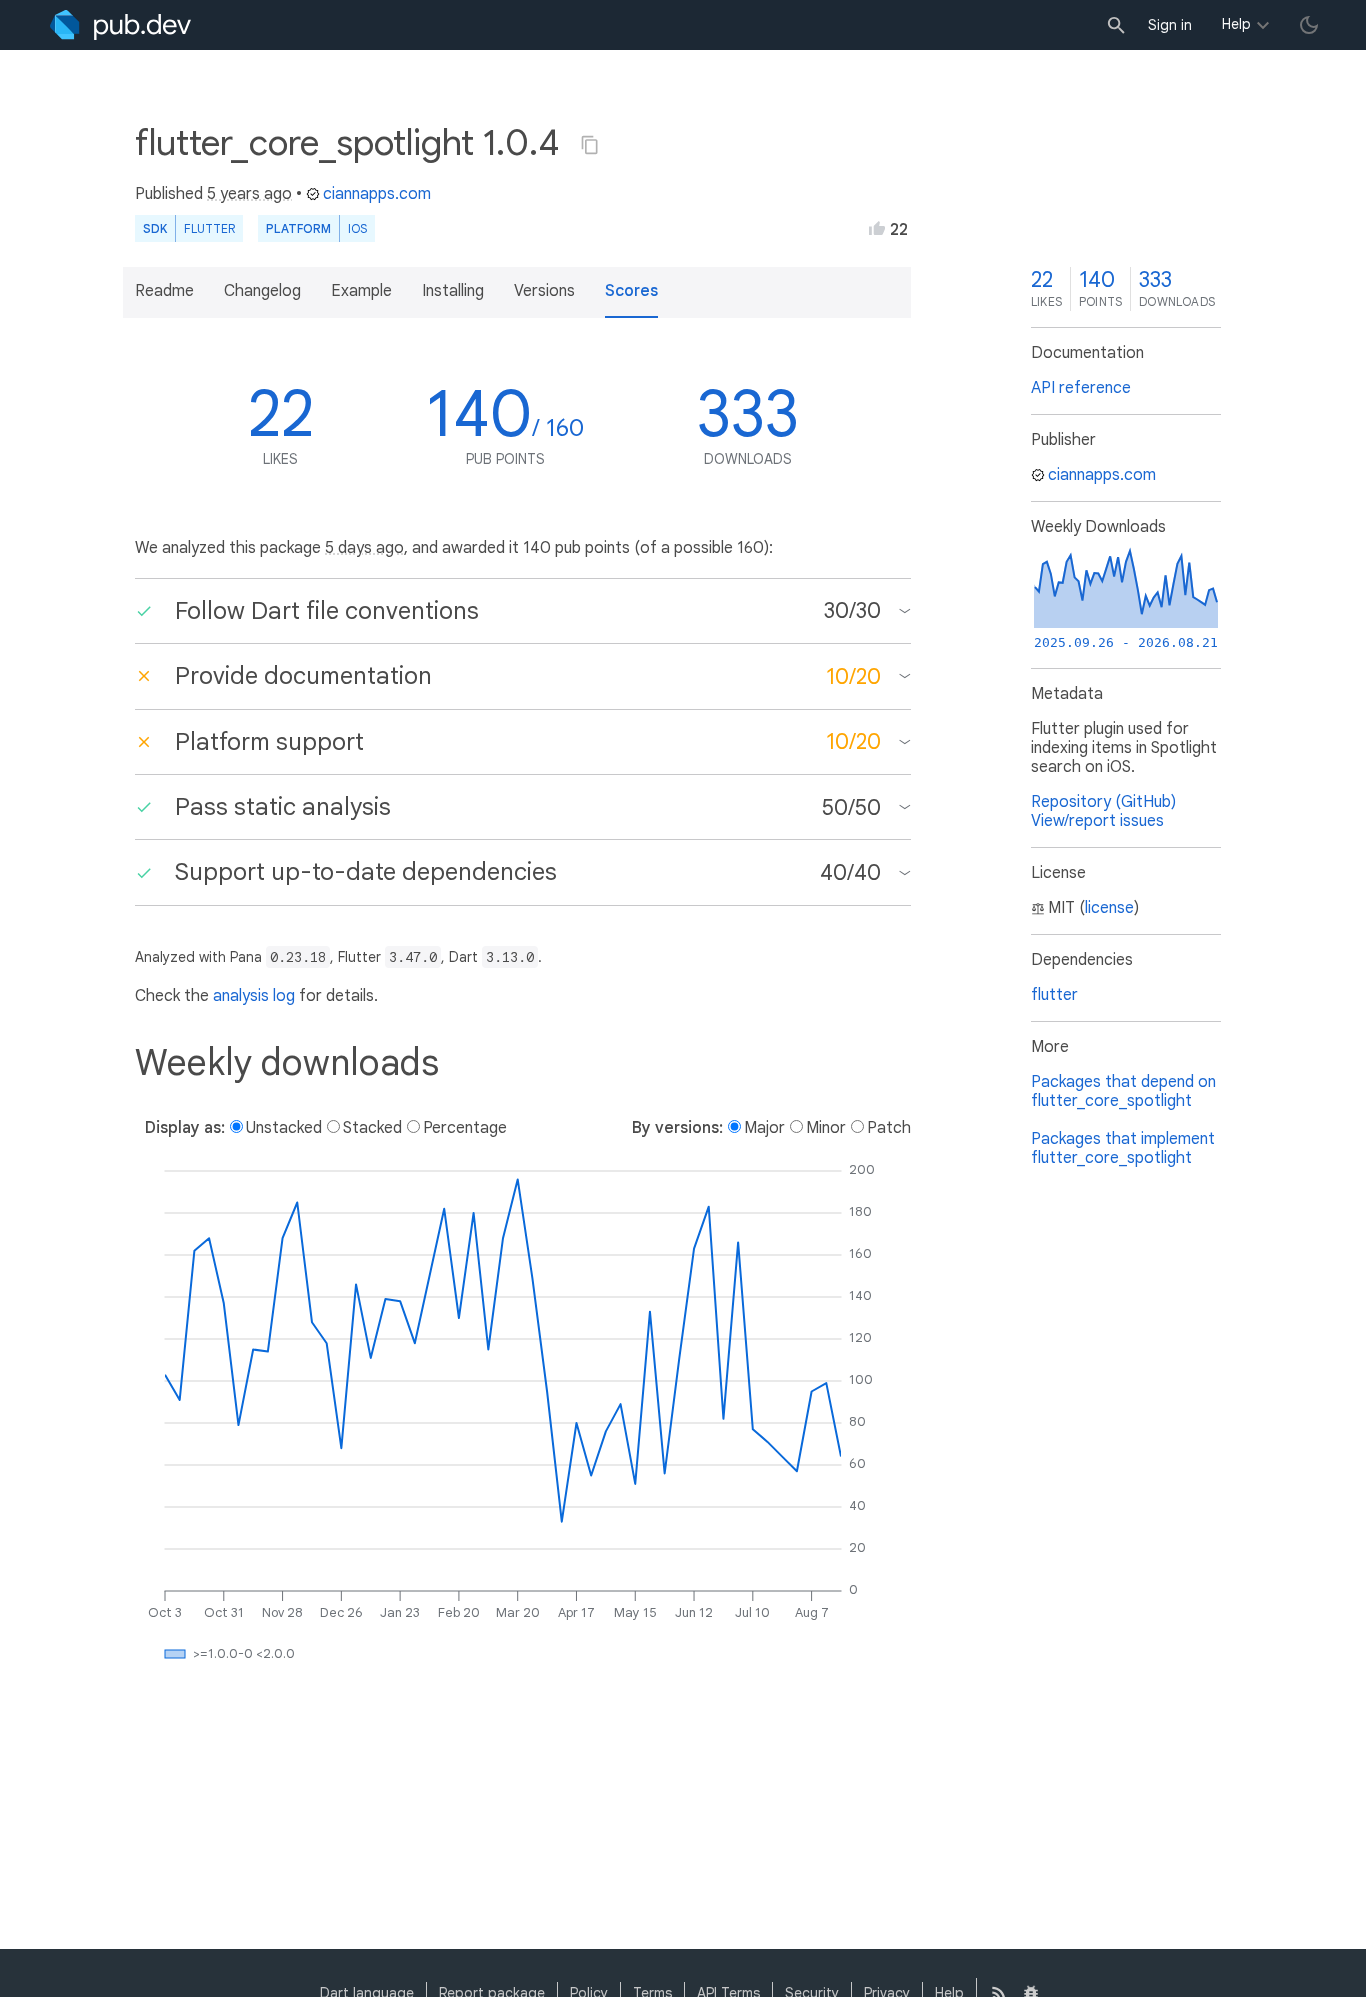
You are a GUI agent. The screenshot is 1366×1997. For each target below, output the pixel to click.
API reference (1081, 388)
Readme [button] (164, 291)
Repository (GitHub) (1103, 802)
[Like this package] (877, 228)
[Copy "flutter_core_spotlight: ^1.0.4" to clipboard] (590, 145)
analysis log (254, 996)
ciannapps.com (377, 194)
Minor (826, 1128)
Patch (889, 1128)
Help (1236, 24)
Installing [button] (453, 291)
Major (764, 1128)
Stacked (372, 1128)
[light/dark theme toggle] (1309, 25)
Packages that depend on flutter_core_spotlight (1123, 1091)
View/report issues (1097, 821)
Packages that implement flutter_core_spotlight (1123, 1148)
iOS (357, 228)
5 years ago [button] (249, 194)
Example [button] (361, 291)
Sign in (1170, 25)
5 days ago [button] (364, 548)
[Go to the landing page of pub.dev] (120, 25)
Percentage (465, 1128)
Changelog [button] (262, 291)
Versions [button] (544, 291)
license (1109, 908)
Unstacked (284, 1128)
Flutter (209, 228)
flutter (1054, 995)
